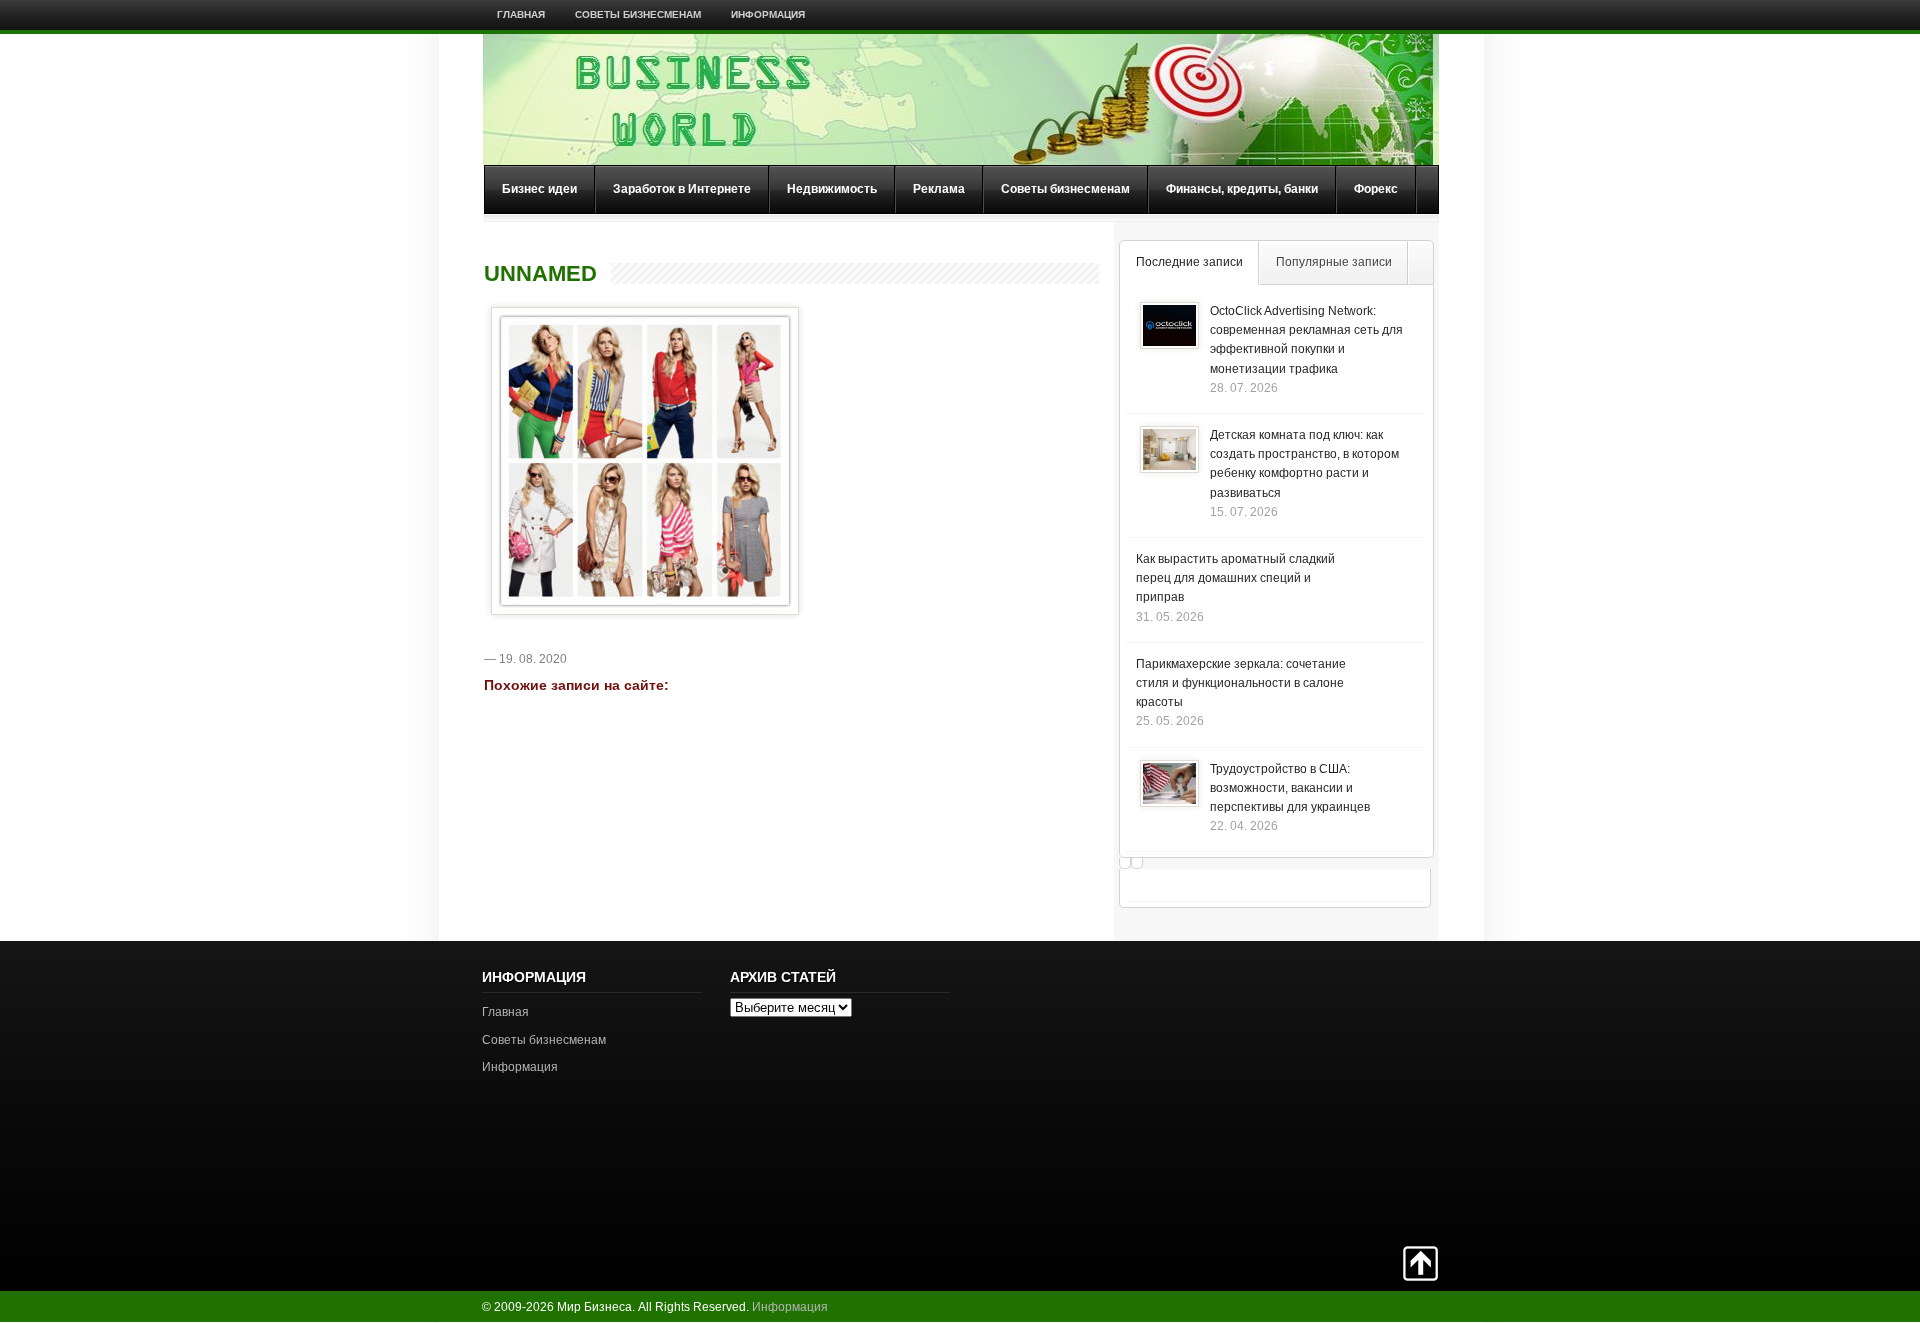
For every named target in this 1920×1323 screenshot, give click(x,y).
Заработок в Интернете (682, 189)
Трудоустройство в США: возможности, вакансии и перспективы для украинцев (1290, 788)
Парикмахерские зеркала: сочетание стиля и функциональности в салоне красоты (1241, 683)
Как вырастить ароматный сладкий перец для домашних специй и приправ (1235, 578)
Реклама (939, 189)
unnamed (540, 274)
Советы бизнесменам (638, 14)
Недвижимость (832, 189)
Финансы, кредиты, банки (1242, 189)
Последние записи (1189, 262)
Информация (768, 14)
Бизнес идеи (539, 189)
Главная (521, 14)
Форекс (1376, 189)
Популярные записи (1334, 262)
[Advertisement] (1368, 1091)
